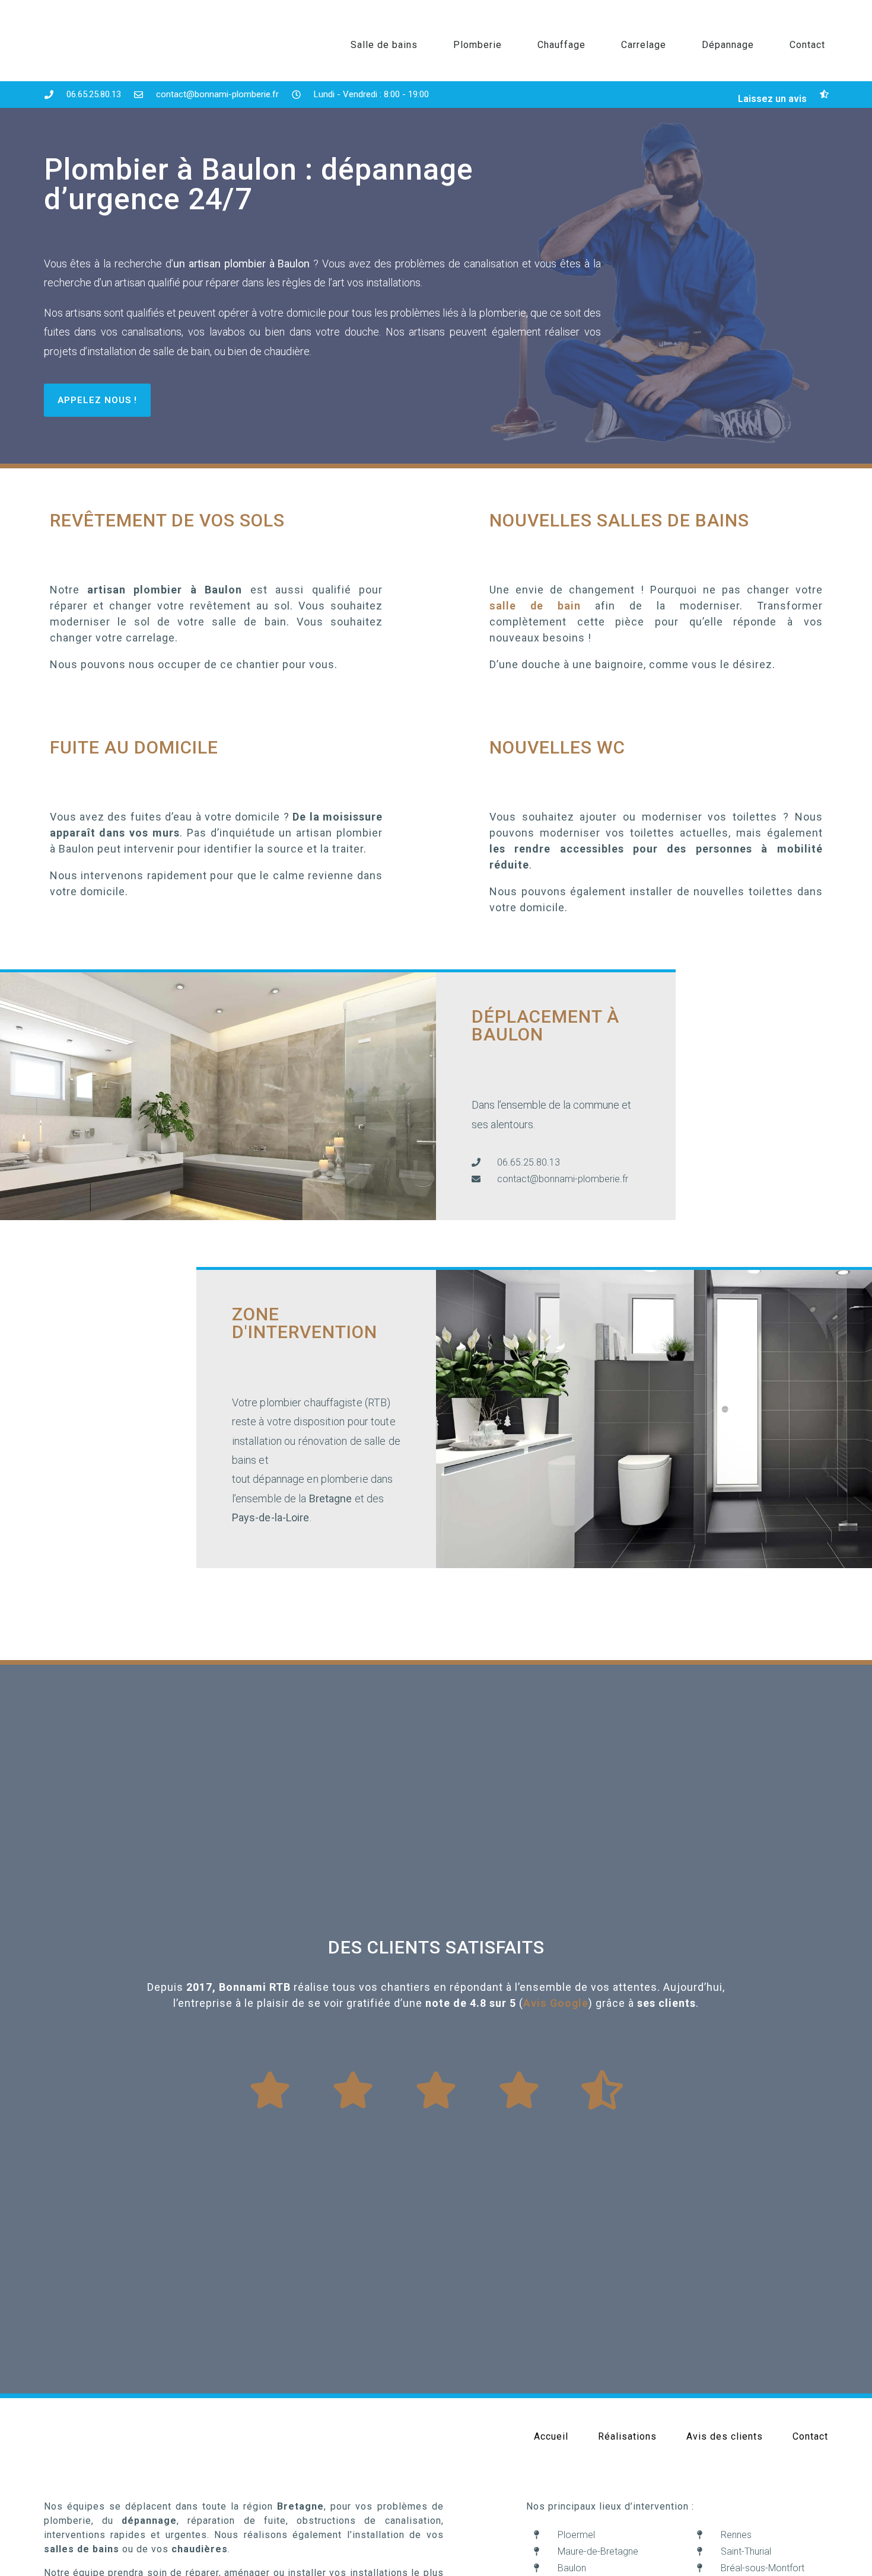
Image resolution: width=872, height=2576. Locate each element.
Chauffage (561, 45)
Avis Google (556, 2003)
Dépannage (728, 45)
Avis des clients (725, 2436)
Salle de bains (384, 45)
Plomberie (478, 45)
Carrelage (644, 45)
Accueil (551, 2436)
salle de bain (535, 606)
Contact (807, 45)
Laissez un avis (772, 99)
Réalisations (627, 2436)
